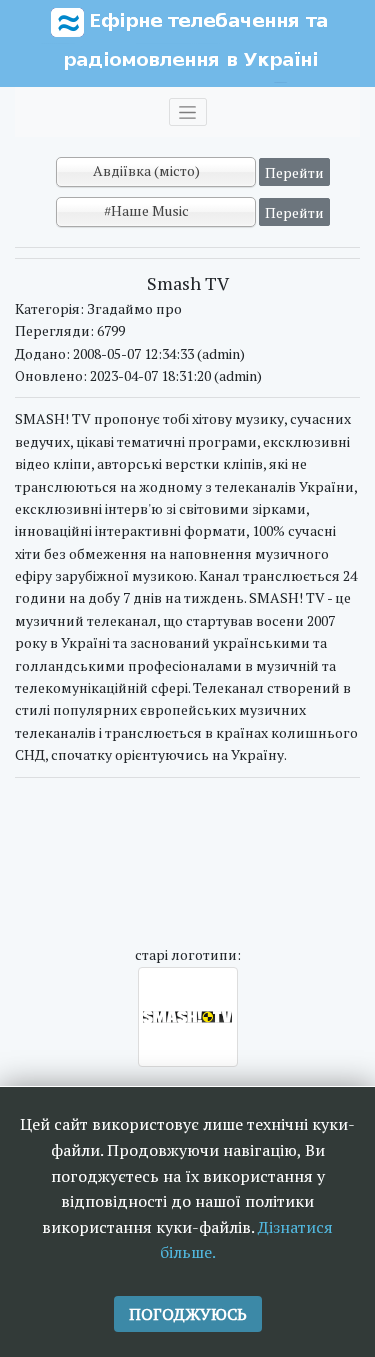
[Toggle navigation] (188, 112)
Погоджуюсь (188, 1314)
